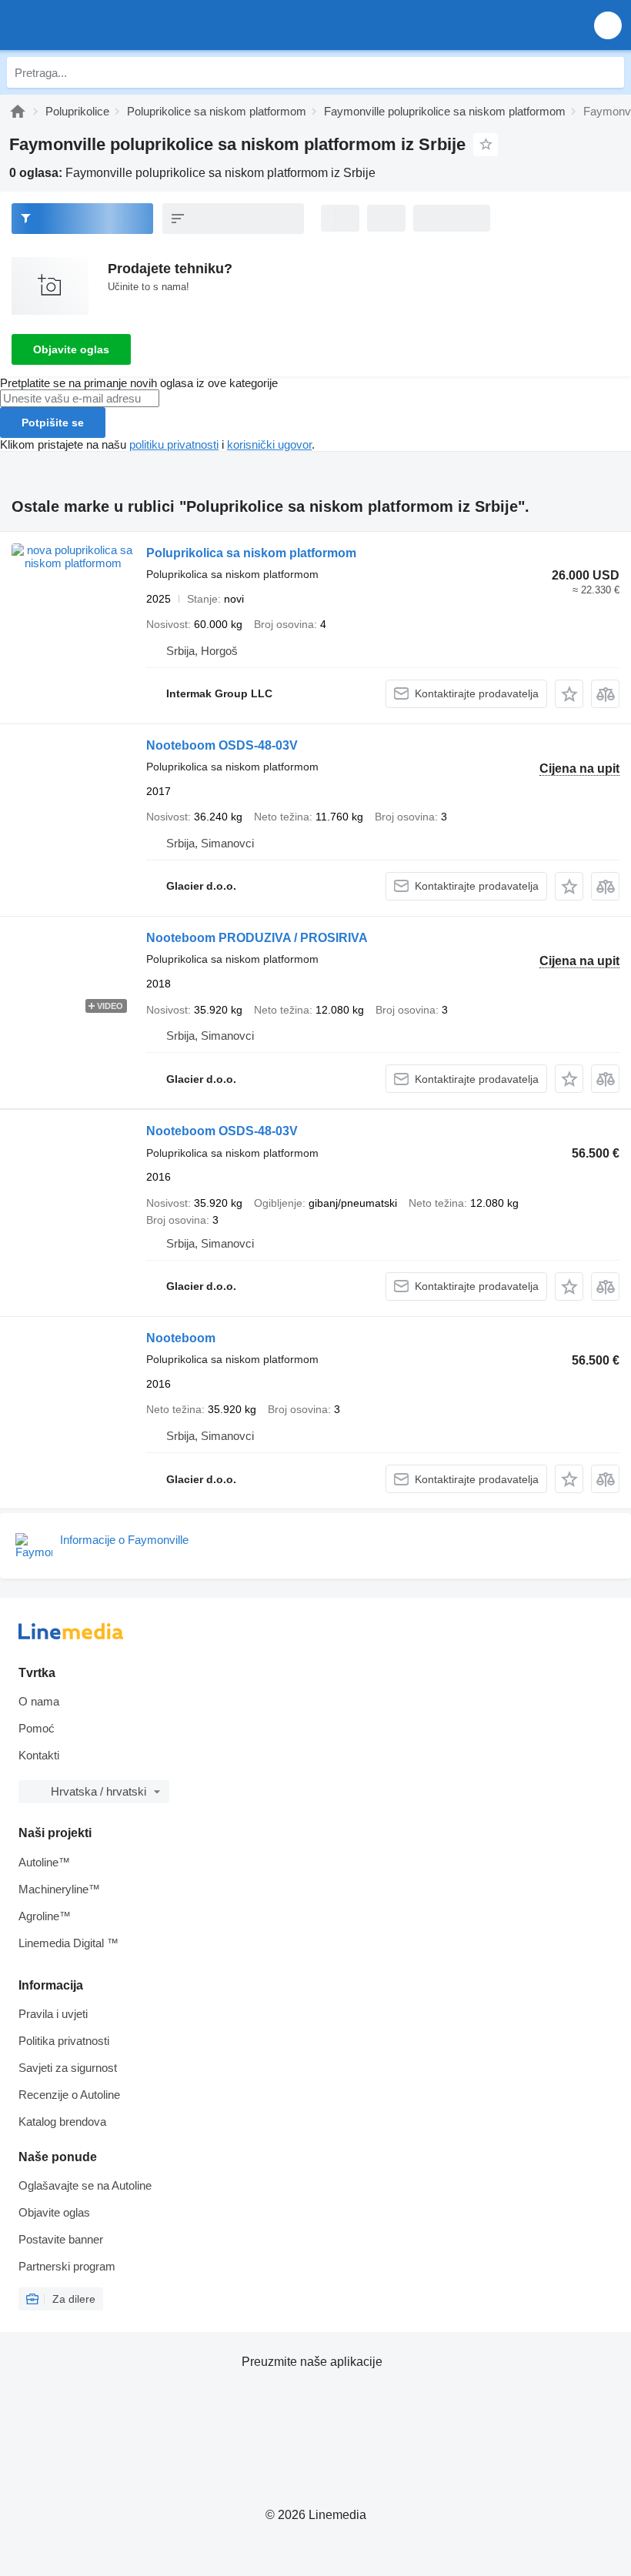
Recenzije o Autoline (69, 2095)
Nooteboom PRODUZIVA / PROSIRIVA (257, 938)
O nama (39, 1701)
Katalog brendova (62, 2122)
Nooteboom (181, 1338)
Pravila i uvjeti (53, 2014)
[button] (608, 25)
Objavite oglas (71, 349)
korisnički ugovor (269, 444)
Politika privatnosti (64, 2041)
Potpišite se (53, 423)
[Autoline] (18, 111)
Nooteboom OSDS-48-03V (222, 745)
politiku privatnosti (174, 444)
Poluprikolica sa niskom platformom (251, 553)
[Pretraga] (609, 72)
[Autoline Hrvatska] (100, 25)
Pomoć (37, 1728)
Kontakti (39, 1755)
